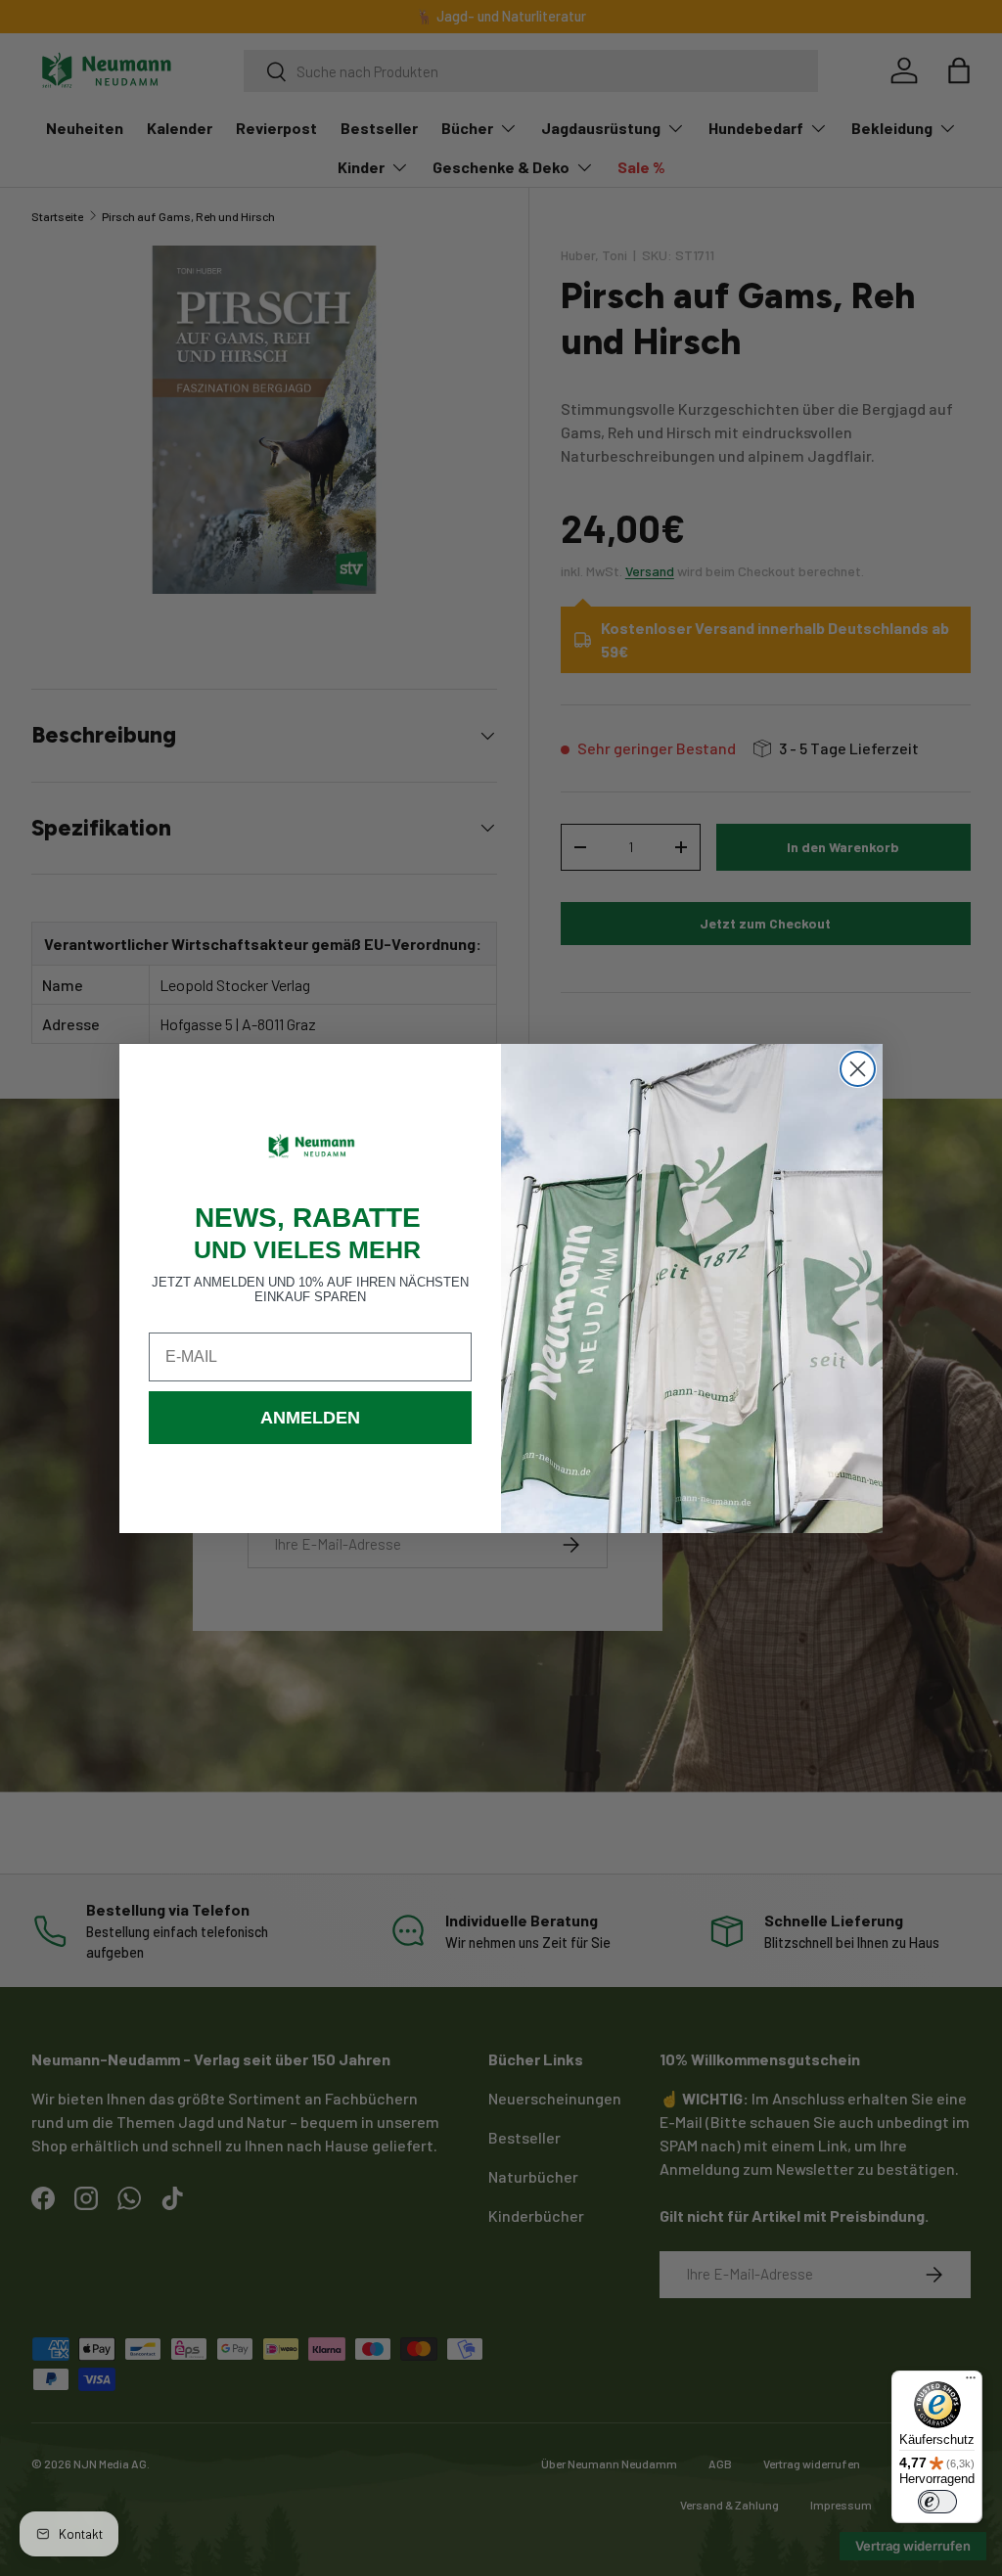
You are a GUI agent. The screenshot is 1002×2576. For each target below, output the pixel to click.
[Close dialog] (858, 1069)
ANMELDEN (310, 1418)
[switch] (937, 2502)
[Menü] (971, 2382)
